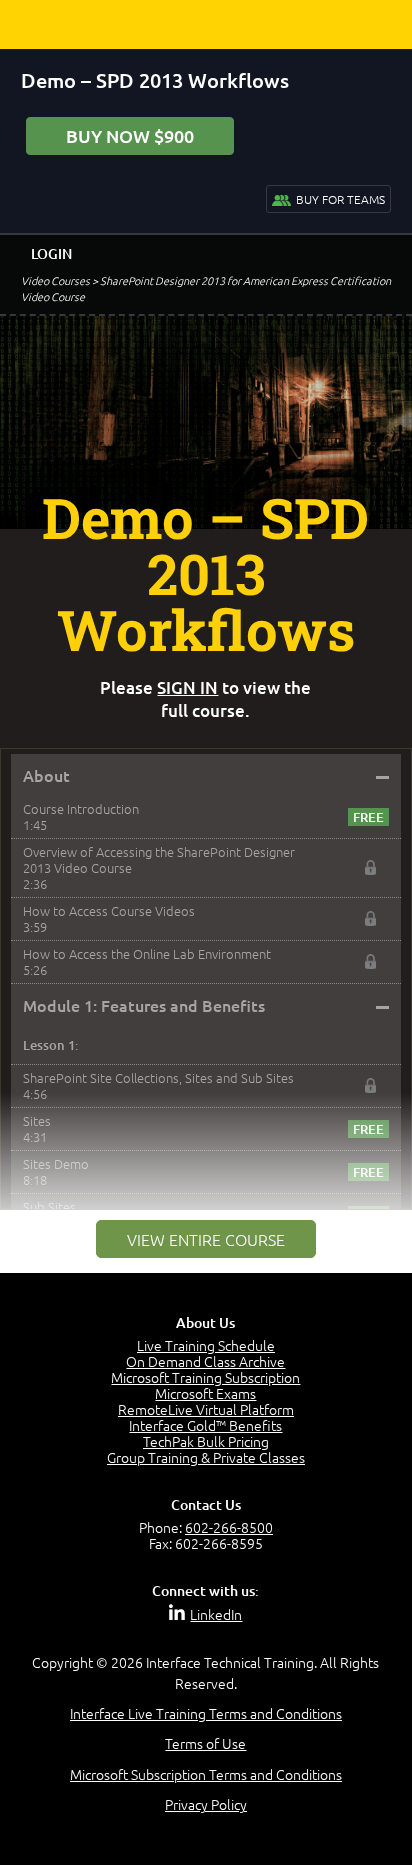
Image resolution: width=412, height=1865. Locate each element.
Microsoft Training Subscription (205, 1377)
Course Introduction (81, 808)
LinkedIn (216, 1614)
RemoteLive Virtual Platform (206, 1409)
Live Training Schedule (206, 1345)
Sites (37, 1120)
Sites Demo (56, 1163)
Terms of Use (205, 1743)
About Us (205, 1322)
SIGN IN (187, 687)
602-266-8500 (229, 1527)
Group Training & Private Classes (206, 1457)
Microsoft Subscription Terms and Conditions (206, 1774)
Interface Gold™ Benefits (205, 1425)
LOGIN (51, 253)
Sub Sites (49, 1206)
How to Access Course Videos (109, 910)
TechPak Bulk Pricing (206, 1441)
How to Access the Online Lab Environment (147, 953)
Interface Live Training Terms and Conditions (206, 1713)
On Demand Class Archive (205, 1361)
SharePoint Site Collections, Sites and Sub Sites (158, 1077)
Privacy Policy (206, 1804)
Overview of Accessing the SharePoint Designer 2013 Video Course (159, 859)
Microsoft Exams (205, 1393)
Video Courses (55, 280)
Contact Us (206, 1504)
